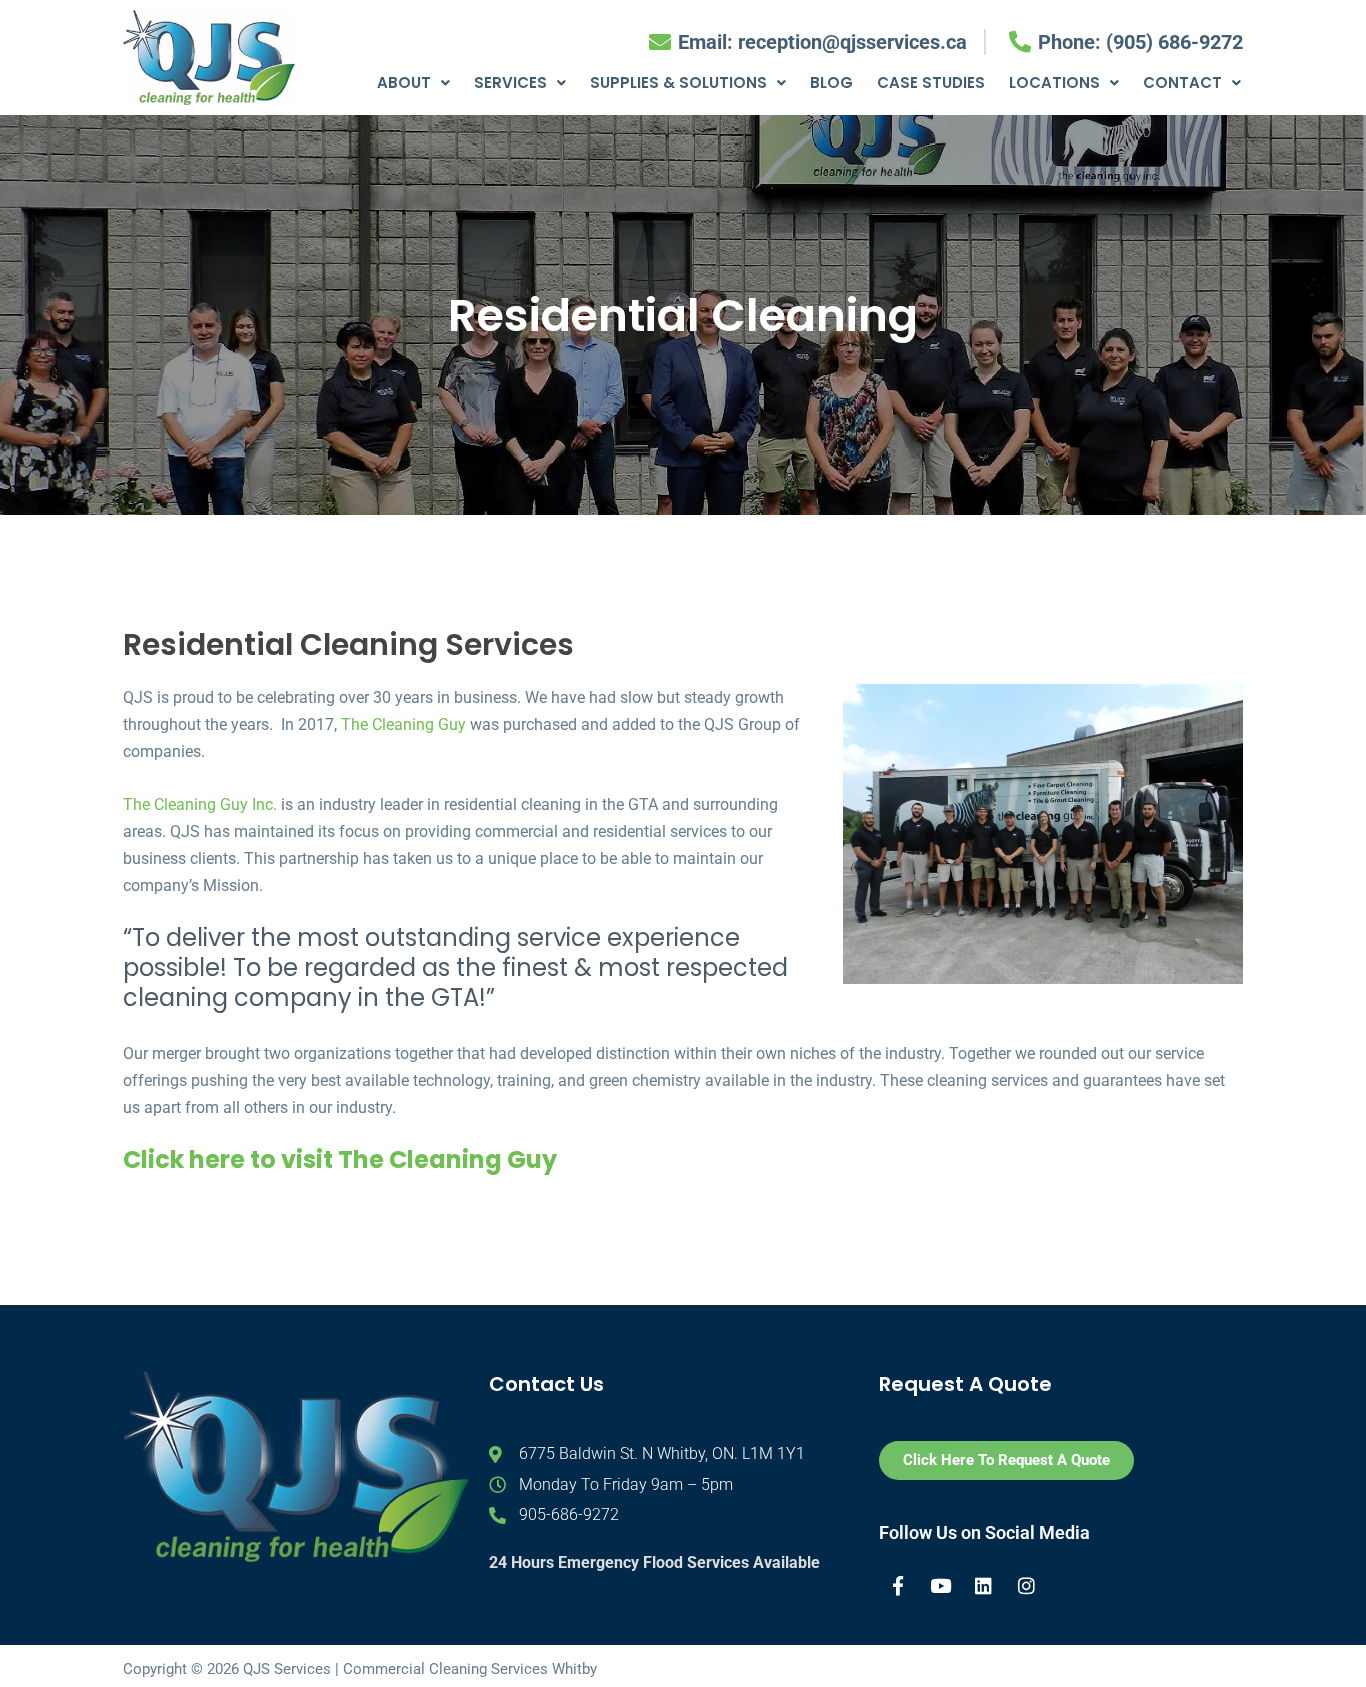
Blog (831, 82)
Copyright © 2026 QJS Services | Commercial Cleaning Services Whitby (360, 1669)
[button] (413, 82)
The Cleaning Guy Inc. (200, 804)
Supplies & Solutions (678, 82)
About (404, 82)
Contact (1182, 82)
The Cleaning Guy (403, 724)
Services (510, 82)
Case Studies (931, 82)
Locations (1054, 82)
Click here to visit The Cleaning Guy (340, 1159)
